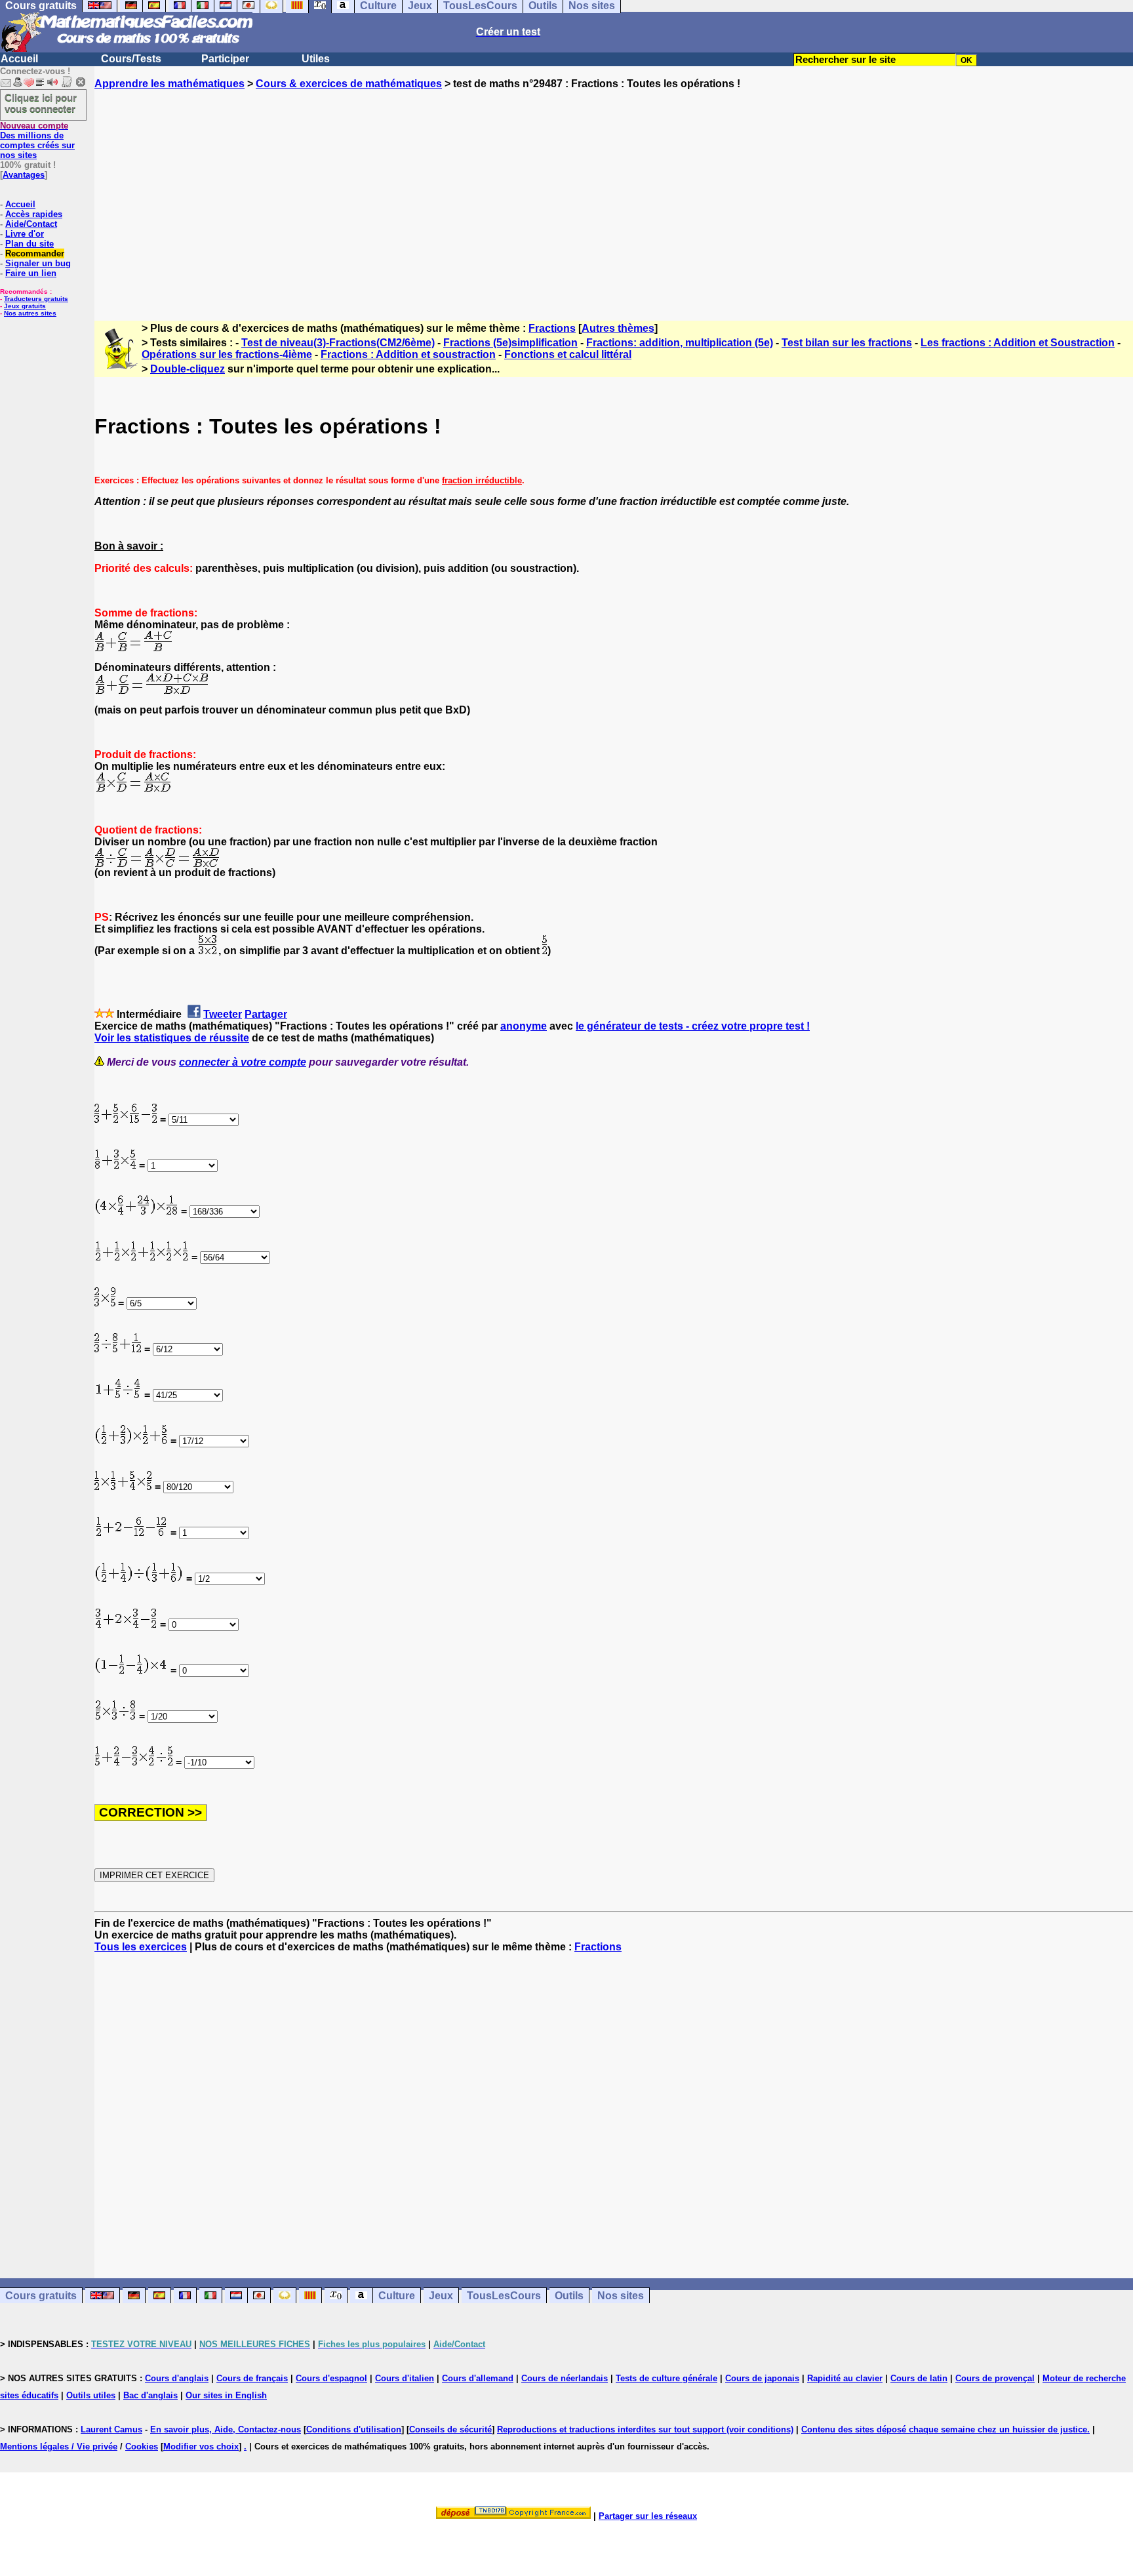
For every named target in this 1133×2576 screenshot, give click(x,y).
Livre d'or (25, 234)
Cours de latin (919, 2378)
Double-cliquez (188, 369)
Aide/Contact (31, 224)
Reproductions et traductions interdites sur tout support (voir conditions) (645, 2429)
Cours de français (252, 2378)
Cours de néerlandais (565, 2378)
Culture (397, 2296)
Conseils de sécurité (450, 2429)
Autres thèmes (618, 328)
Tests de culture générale (666, 2378)
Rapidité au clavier (845, 2378)
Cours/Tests (131, 59)
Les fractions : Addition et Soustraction (1018, 343)
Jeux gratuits (25, 306)
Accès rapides (34, 214)
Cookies (142, 2446)
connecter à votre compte (243, 1062)
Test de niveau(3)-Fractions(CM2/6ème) (338, 343)
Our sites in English (226, 2395)
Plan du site (30, 244)
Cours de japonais (762, 2378)
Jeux (441, 2296)
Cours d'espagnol (331, 2378)
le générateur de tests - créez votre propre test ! (693, 1026)
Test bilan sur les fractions (847, 343)
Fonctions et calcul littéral (568, 354)
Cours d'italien (405, 2378)
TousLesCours (504, 2296)
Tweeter (223, 1014)
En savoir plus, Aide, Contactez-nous (226, 2429)
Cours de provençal (995, 2378)
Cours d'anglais (177, 2378)
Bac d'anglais (150, 2395)
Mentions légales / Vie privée (59, 2446)
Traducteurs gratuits (36, 299)
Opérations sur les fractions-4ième (227, 354)
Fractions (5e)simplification (510, 343)
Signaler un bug (38, 263)
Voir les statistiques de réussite (172, 1038)
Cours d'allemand (478, 2378)
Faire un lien (31, 273)
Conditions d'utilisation (354, 2429)
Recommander (35, 253)
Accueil (19, 59)
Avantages (24, 175)
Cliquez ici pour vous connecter (41, 103)
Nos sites (621, 2296)
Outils (569, 2296)
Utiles (316, 59)
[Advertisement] (614, 193)
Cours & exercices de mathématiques (349, 84)
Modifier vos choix (201, 2446)
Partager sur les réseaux (648, 2516)
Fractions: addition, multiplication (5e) (680, 343)
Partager (266, 1014)
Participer (225, 59)
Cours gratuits (41, 2296)
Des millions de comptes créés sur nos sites (37, 140)
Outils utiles (91, 2395)
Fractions (552, 328)
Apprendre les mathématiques (169, 84)
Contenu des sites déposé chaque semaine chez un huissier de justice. (945, 2429)
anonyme (524, 1026)
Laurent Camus (111, 2429)
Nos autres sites (30, 313)
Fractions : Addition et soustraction (408, 354)
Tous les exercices (141, 1947)
